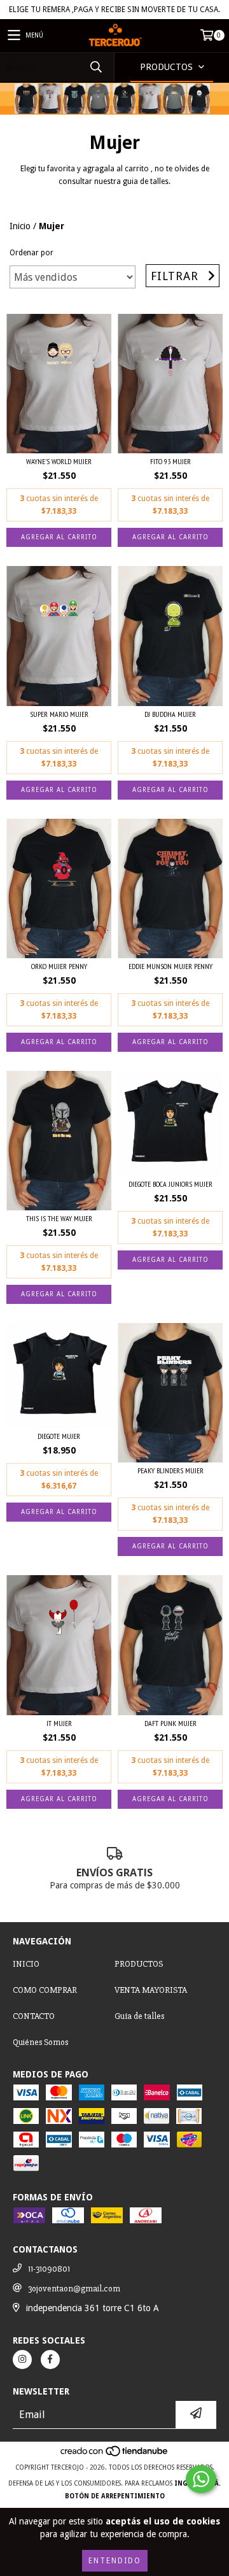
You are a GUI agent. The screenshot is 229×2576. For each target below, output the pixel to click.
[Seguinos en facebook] (50, 2360)
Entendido (115, 2561)
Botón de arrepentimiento (115, 2496)
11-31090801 (49, 2269)
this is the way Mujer (59, 1218)
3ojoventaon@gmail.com (74, 2289)
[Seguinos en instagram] (22, 2360)
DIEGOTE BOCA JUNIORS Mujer (170, 1184)
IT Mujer (59, 1723)
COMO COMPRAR (45, 1990)
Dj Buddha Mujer (170, 714)
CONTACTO (34, 2016)
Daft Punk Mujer (170, 1723)
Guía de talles (139, 2016)
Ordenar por (31, 253)
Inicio (20, 226)
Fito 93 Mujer (170, 461)
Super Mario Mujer (59, 714)
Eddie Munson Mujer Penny (170, 966)
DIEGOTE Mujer (59, 1436)
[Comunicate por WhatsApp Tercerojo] (201, 2479)
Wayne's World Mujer (59, 461)
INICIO (26, 1964)
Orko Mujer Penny (59, 966)
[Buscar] (95, 67)
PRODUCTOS (139, 1964)
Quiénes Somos (40, 2042)
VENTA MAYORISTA (151, 1990)
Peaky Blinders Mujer (170, 1470)
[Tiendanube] (115, 2455)
